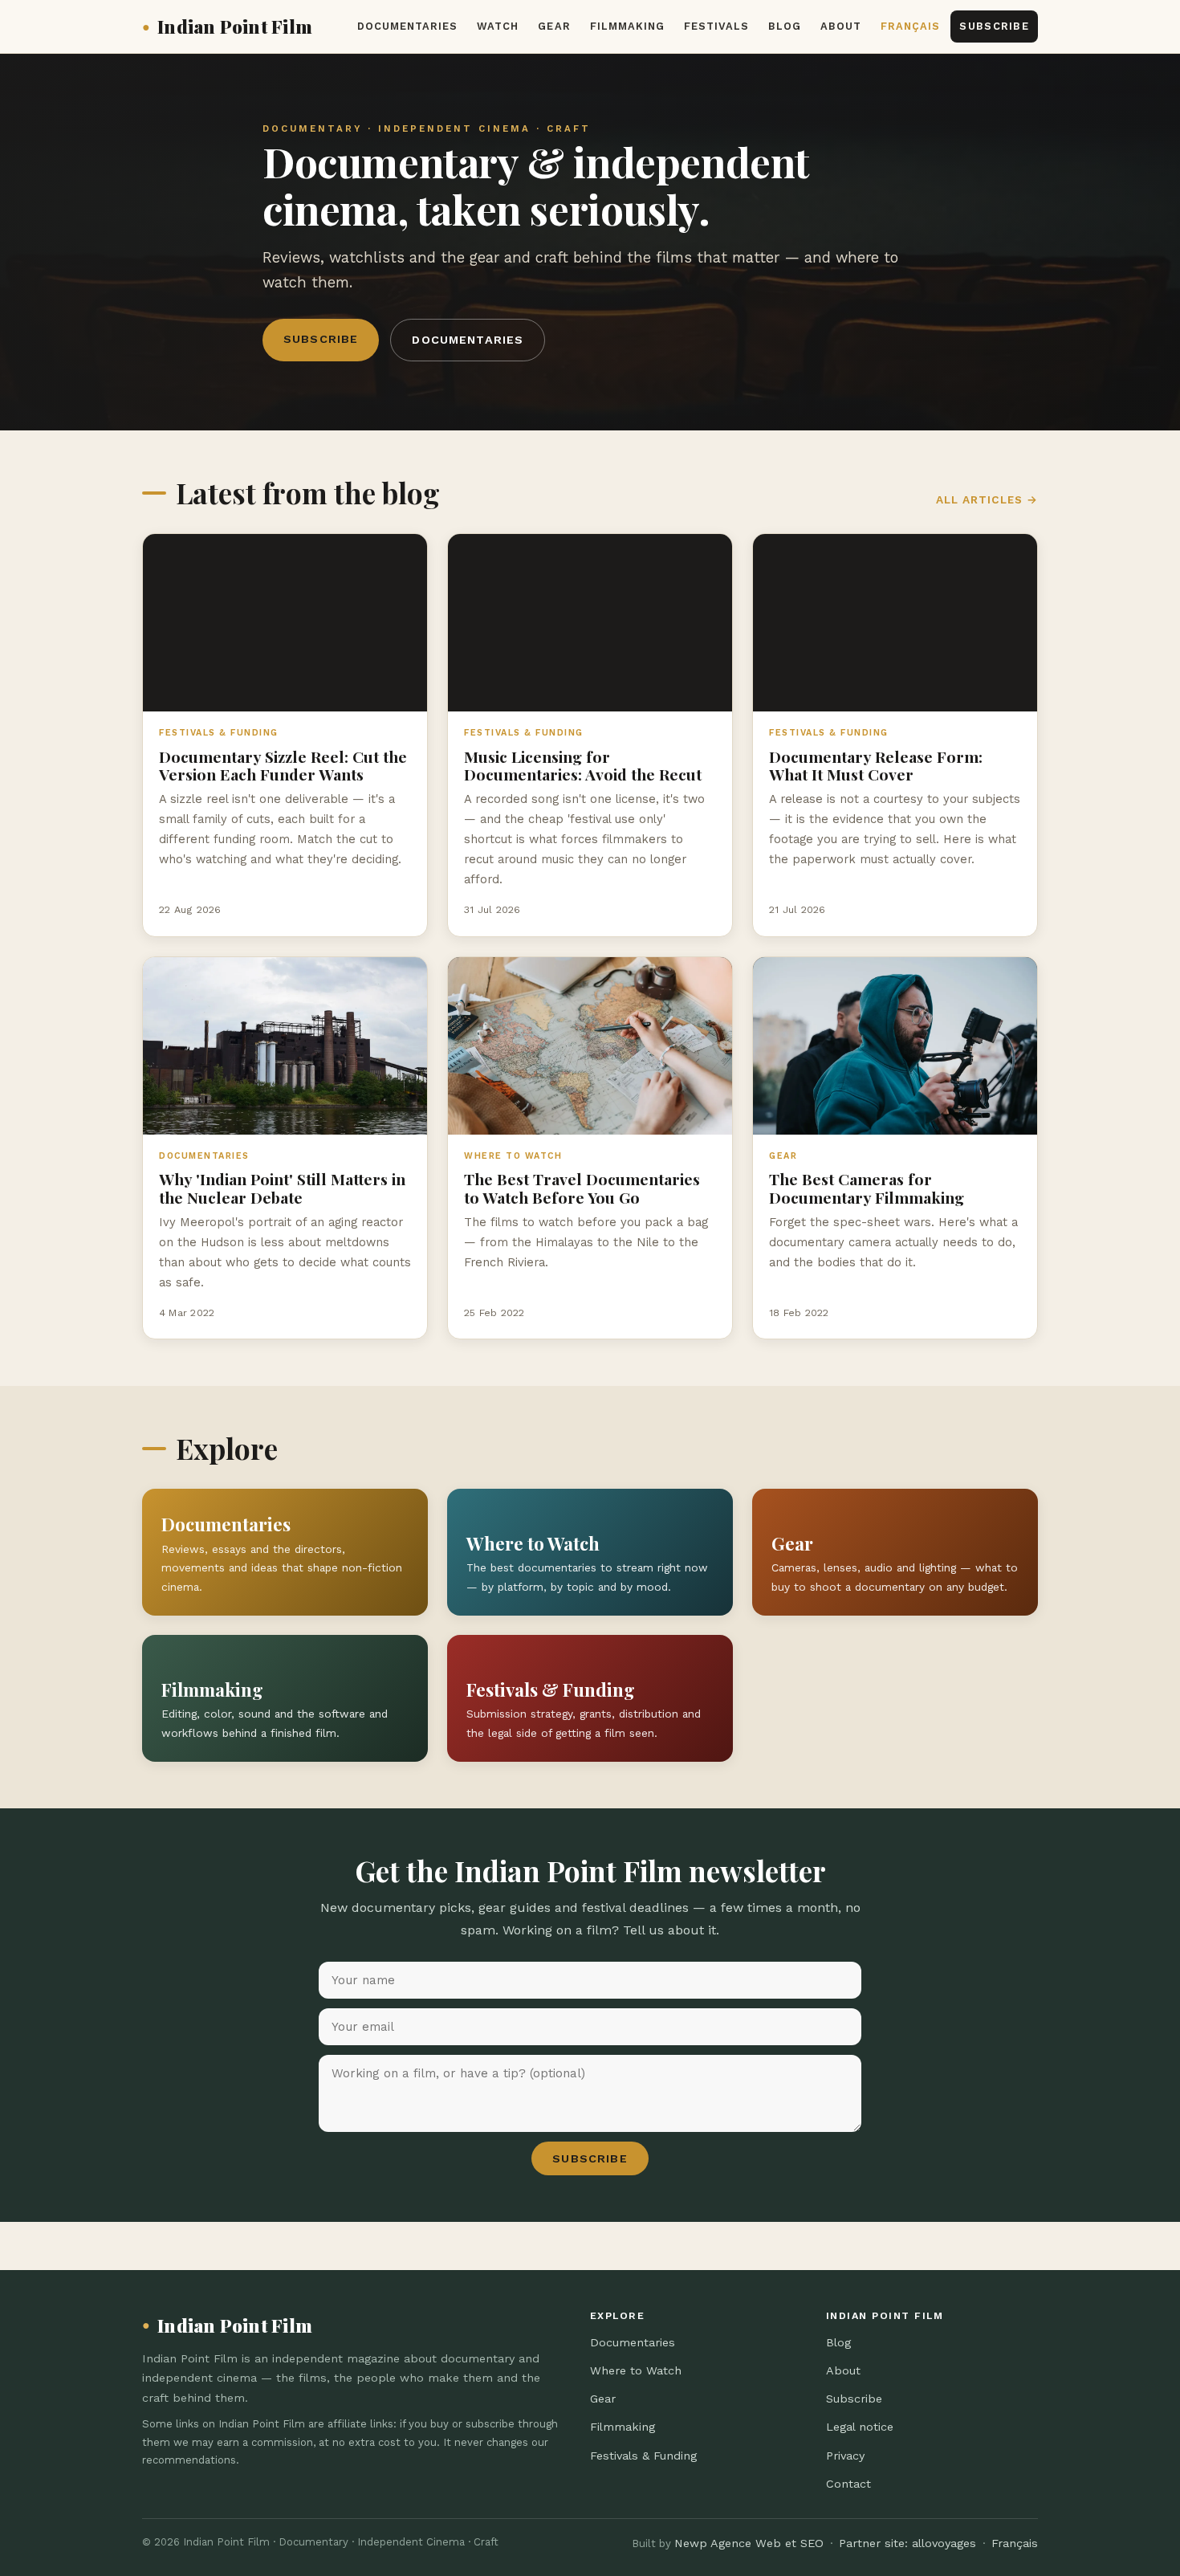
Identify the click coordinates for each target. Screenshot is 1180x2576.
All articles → (987, 499)
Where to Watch (636, 2370)
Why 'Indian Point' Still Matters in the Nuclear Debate (282, 1188)
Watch (498, 26)
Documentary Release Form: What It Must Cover (876, 765)
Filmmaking (627, 26)
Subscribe (994, 26)
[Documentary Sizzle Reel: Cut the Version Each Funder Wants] (285, 623)
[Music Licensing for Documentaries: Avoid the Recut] (590, 623)
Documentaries (407, 26)
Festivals (716, 26)
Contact (848, 2484)
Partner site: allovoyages (907, 2543)
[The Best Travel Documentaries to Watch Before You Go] (590, 1046)
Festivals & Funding (643, 2456)
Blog (785, 26)
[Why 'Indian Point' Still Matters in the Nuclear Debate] (285, 1046)
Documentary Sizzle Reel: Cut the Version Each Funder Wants (283, 765)
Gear (554, 26)
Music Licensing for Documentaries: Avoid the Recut (583, 765)
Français (910, 26)
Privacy (845, 2456)
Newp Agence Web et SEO (749, 2543)
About (841, 26)
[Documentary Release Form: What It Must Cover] (895, 623)
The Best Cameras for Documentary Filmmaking (867, 1188)
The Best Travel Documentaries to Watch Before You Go (582, 1188)
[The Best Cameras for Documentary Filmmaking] (895, 1046)
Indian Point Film (227, 26)
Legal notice (860, 2427)
